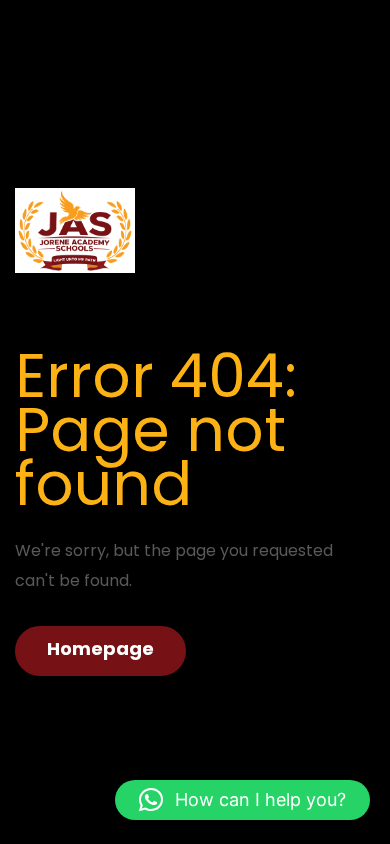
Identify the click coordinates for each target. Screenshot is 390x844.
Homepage (100, 648)
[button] (242, 800)
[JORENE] (75, 229)
